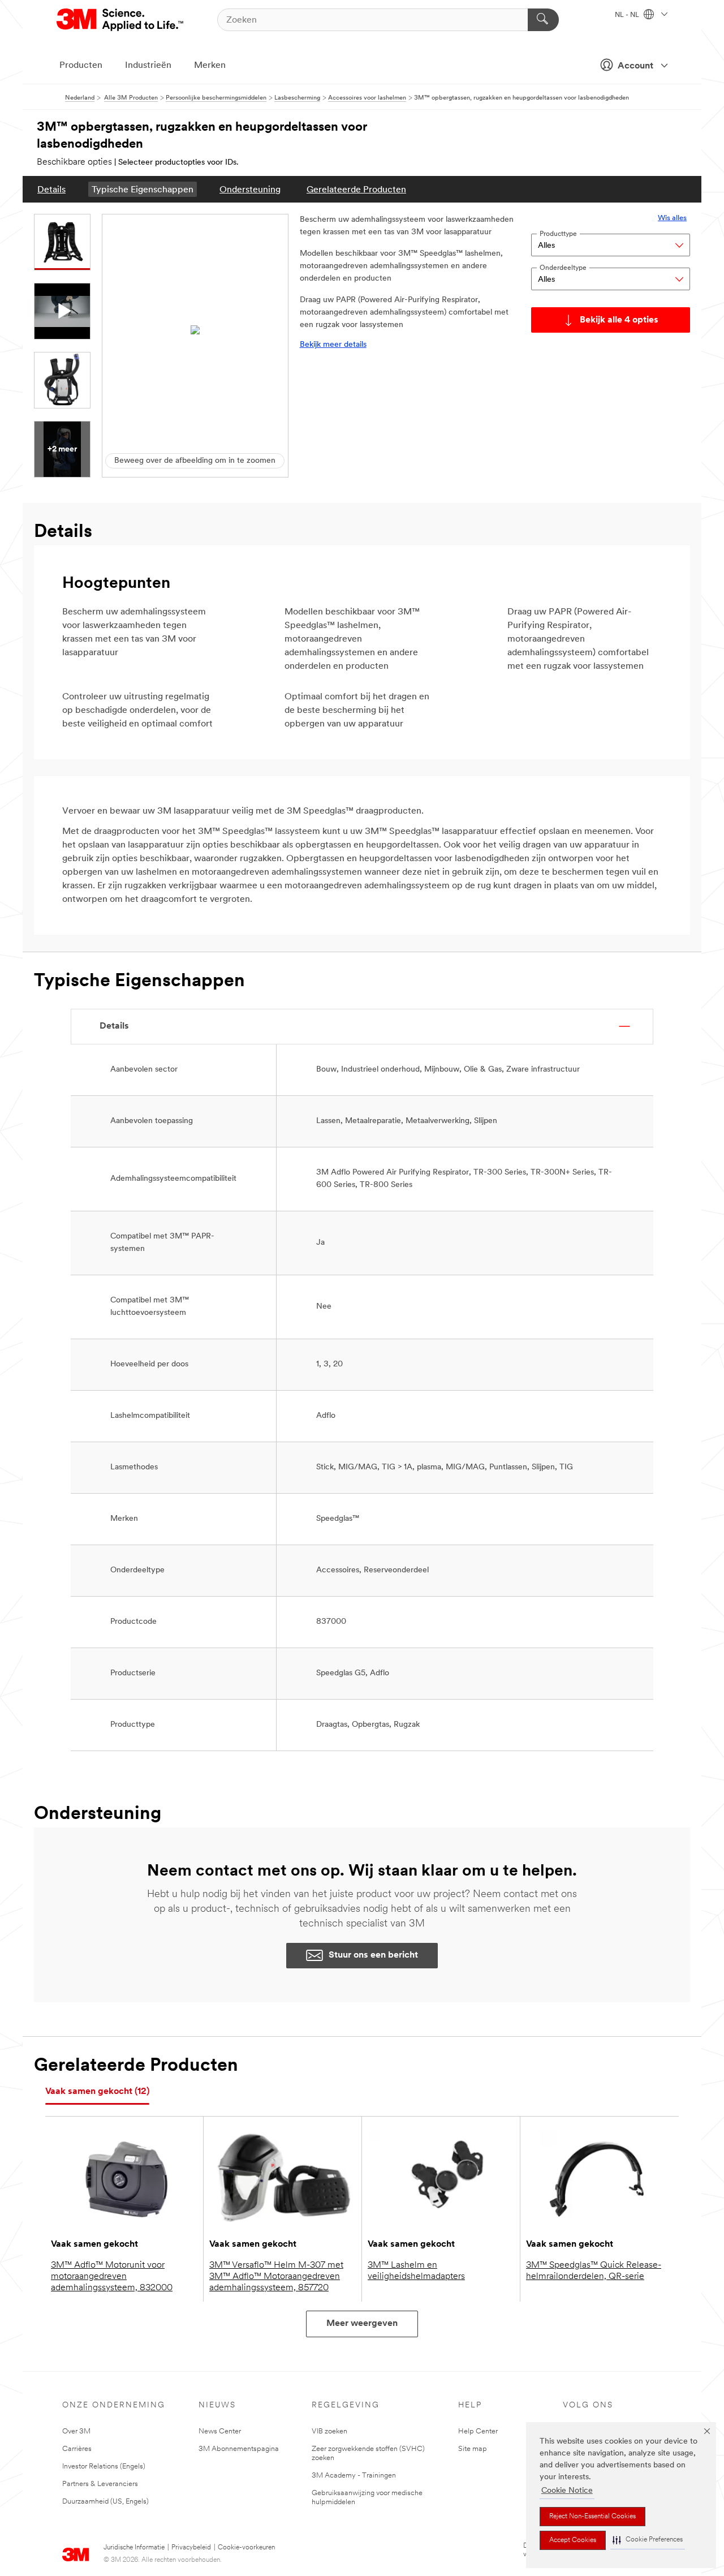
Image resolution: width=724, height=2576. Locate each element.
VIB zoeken (329, 2431)
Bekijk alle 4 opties (619, 320)
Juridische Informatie (134, 2548)
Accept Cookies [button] (573, 2540)
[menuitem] (51, 189)
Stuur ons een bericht (373, 1955)
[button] (648, 2540)
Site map (473, 2449)
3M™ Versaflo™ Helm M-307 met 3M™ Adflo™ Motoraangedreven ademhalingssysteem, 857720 (276, 2277)
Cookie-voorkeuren (246, 2548)
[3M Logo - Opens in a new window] (121, 20)
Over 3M (76, 2431)
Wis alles (672, 218)
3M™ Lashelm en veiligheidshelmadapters (416, 2271)
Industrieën (148, 66)
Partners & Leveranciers (100, 2484)
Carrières (77, 2449)
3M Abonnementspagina (239, 2449)
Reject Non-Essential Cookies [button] (592, 2517)
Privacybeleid (191, 2548)
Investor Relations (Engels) (104, 2467)
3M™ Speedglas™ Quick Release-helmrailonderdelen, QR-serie (594, 2271)
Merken (210, 66)
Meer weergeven (362, 2324)
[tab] (97, 2092)
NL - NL (628, 15)
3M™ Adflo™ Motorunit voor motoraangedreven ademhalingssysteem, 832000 (112, 2277)
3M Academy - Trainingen (354, 2476)
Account (635, 66)
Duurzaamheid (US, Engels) (105, 2502)
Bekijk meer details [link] (333, 345)
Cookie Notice (567, 2491)
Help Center (478, 2431)
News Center (220, 2431)
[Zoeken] (543, 20)
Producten (81, 66)
